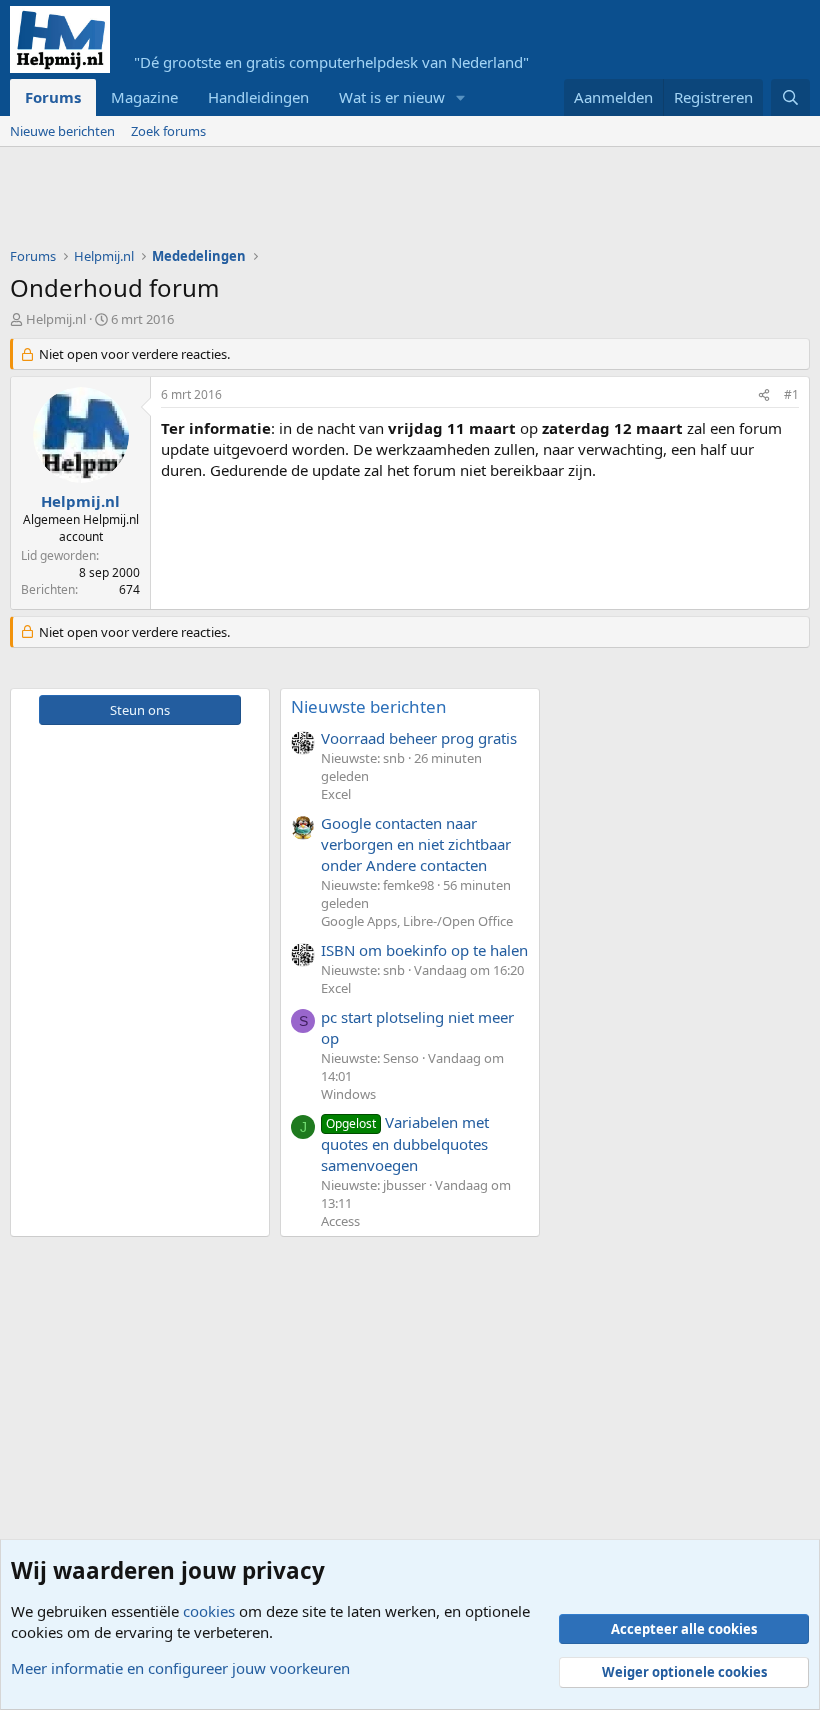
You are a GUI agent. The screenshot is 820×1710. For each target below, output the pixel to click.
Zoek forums (168, 131)
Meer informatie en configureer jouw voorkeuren (180, 1668)
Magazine (144, 97)
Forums (53, 97)
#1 (791, 394)
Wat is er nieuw (392, 97)
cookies (209, 1611)
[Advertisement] (374, 202)
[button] (461, 97)
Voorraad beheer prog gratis (419, 738)
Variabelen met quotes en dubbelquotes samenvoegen (405, 1143)
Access (340, 1221)
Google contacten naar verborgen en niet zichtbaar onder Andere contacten (416, 844)
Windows (348, 1094)
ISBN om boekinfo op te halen (424, 950)
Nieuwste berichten (369, 706)
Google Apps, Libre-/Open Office (417, 921)
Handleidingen (258, 97)
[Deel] (764, 395)
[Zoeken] (790, 97)
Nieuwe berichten (62, 131)
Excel (336, 794)
